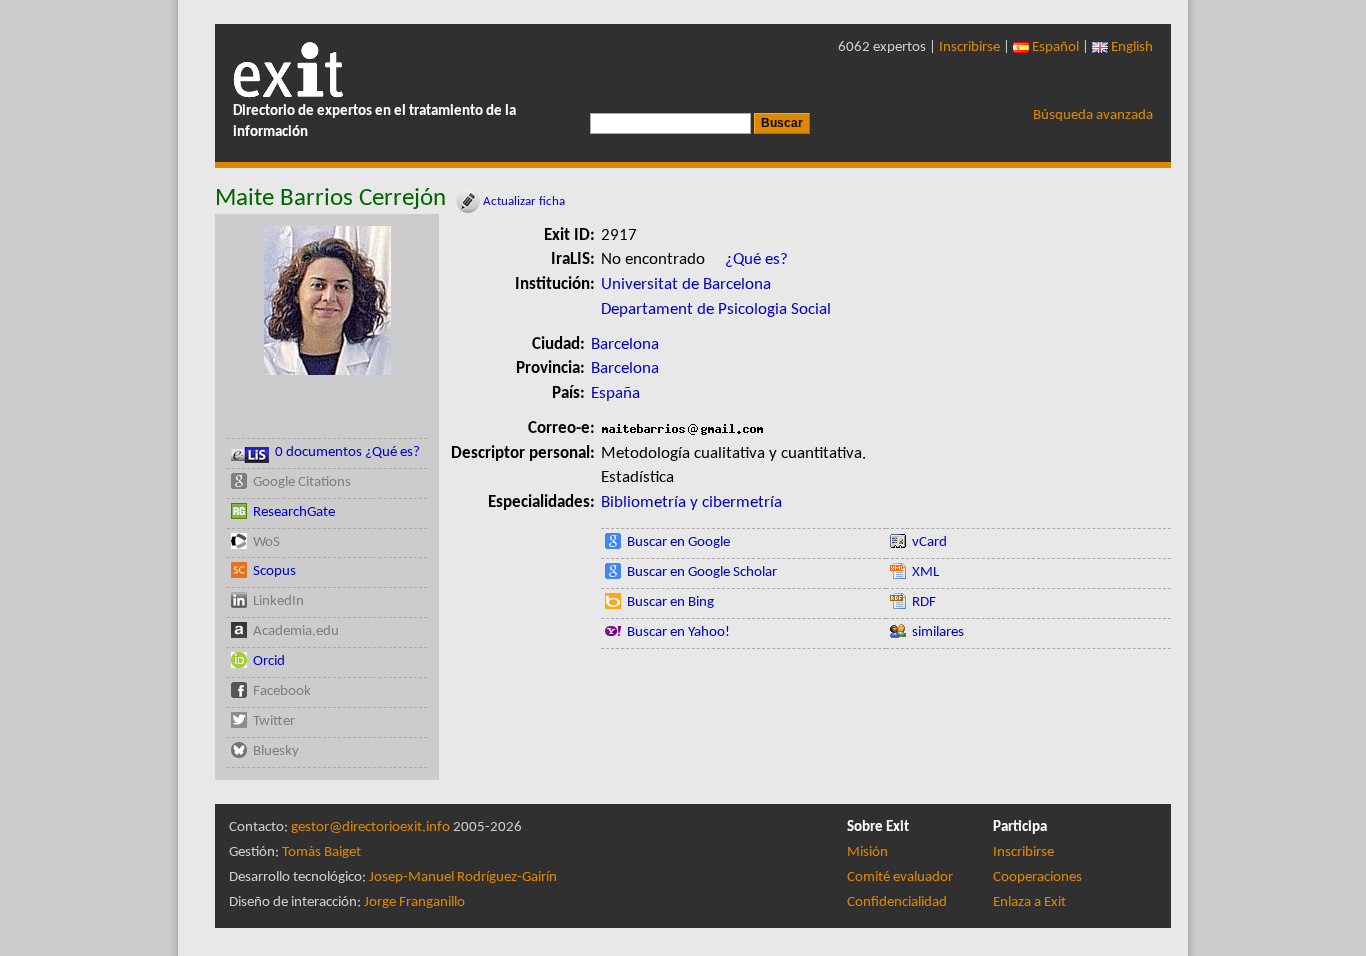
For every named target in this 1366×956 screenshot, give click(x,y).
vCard (929, 542)
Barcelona (625, 344)
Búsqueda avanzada (1093, 115)
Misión (867, 852)
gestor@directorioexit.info (370, 827)
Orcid (269, 661)
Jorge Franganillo (414, 902)
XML (925, 572)
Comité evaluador (900, 877)
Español (1054, 47)
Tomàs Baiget (321, 852)
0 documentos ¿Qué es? (347, 452)
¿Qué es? (756, 259)
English (1130, 47)
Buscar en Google (678, 542)
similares (938, 632)
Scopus (274, 571)
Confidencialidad (897, 902)
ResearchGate (294, 512)
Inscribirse (969, 47)
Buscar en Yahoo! (678, 632)
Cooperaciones (1037, 877)
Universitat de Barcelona (686, 284)
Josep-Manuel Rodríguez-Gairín (463, 877)
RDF (924, 602)
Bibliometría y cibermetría (691, 502)
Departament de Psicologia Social (716, 309)
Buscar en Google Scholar (702, 572)
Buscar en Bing (670, 602)
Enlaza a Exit (1029, 902)
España (615, 393)
